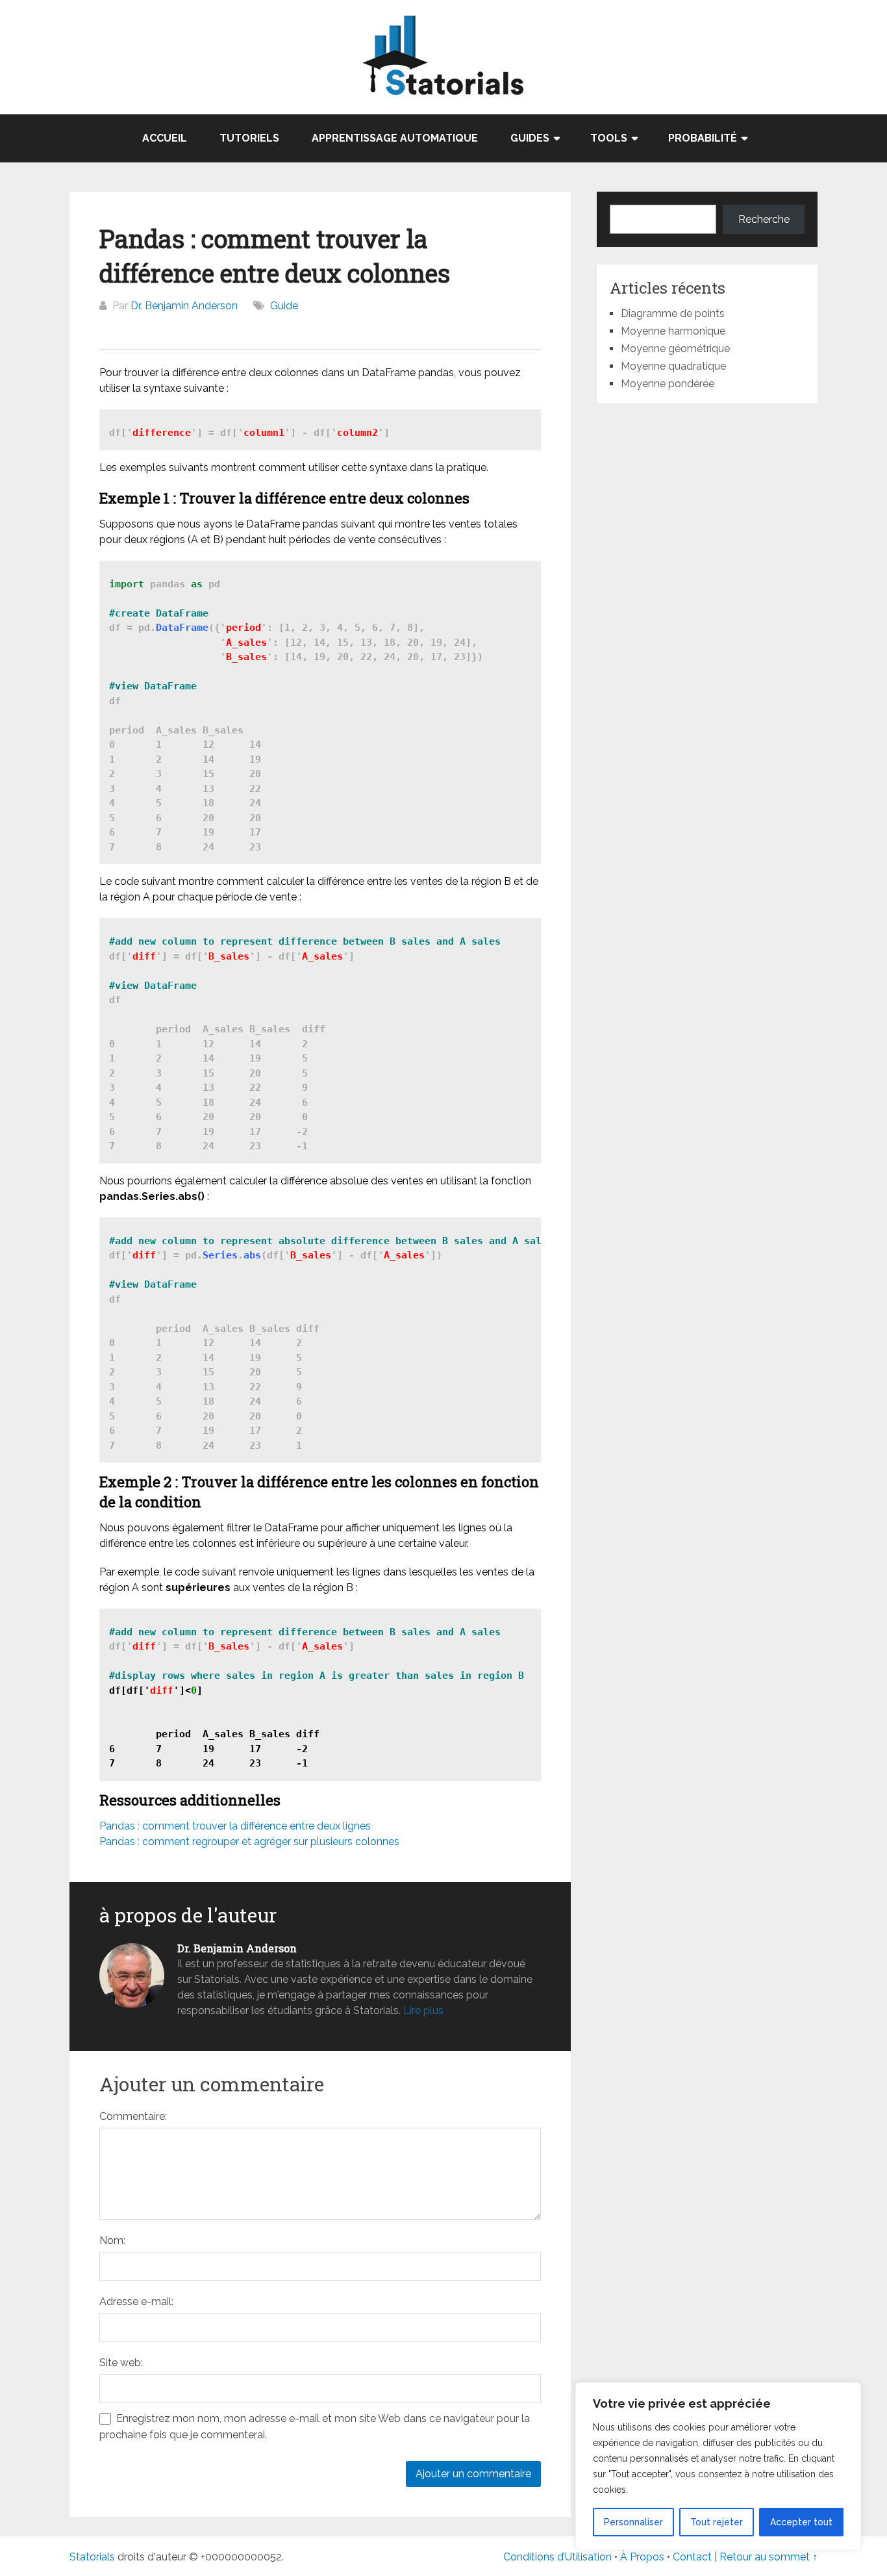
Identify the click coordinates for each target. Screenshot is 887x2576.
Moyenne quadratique (673, 366)
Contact (693, 2557)
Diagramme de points (673, 313)
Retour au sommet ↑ (768, 2557)
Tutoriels (249, 138)
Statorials (92, 2557)
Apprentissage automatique (395, 138)
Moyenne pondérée (668, 384)
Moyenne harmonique (673, 331)
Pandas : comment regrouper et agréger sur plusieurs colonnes (249, 1842)
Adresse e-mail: (136, 2302)
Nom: (112, 2240)
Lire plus (423, 2010)
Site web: (121, 2363)
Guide (284, 306)
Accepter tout (801, 2522)
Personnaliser (633, 2522)
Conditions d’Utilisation (557, 2557)
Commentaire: (133, 2116)
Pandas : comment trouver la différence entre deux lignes (235, 1826)
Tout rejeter (717, 2522)
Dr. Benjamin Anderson (184, 306)
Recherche (764, 219)
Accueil (165, 138)
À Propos (642, 2557)
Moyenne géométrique (675, 349)
